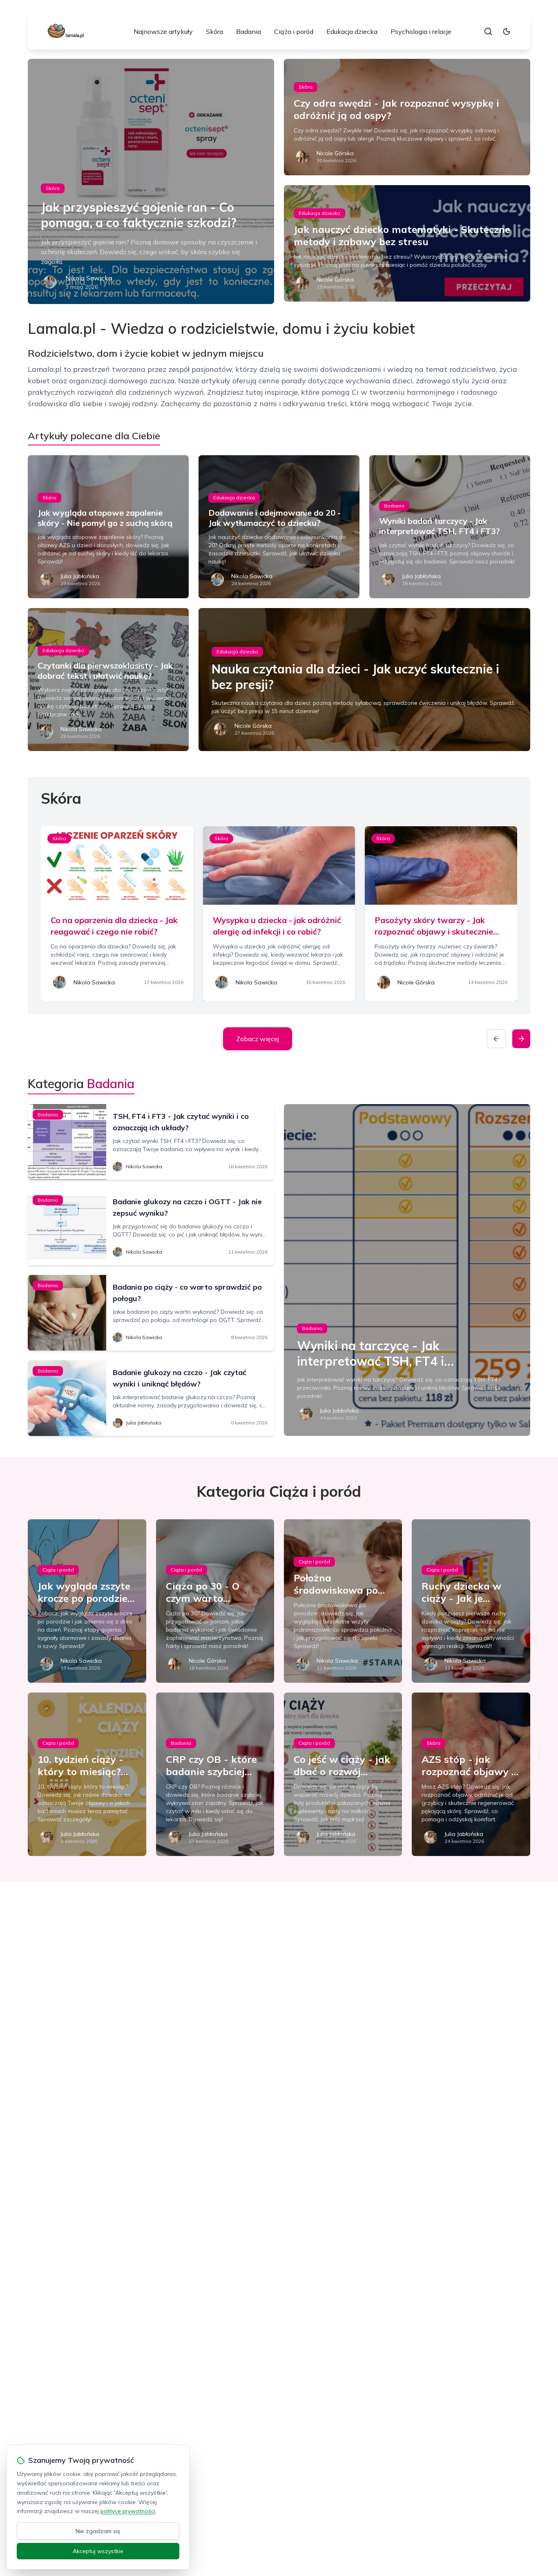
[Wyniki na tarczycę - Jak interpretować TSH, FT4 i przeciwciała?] (407, 1270)
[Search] (488, 31)
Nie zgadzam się (98, 2531)
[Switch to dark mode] (507, 31)
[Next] (521, 1039)
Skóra (214, 31)
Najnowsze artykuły (163, 31)
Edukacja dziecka (352, 31)
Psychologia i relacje (421, 31)
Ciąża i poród (294, 31)
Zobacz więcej (258, 1039)
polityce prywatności (128, 2511)
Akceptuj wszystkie (98, 2551)
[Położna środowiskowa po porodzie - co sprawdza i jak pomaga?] (343, 1601)
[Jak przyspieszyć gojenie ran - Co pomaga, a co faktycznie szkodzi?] (151, 181)
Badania (249, 31)
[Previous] (496, 1039)
